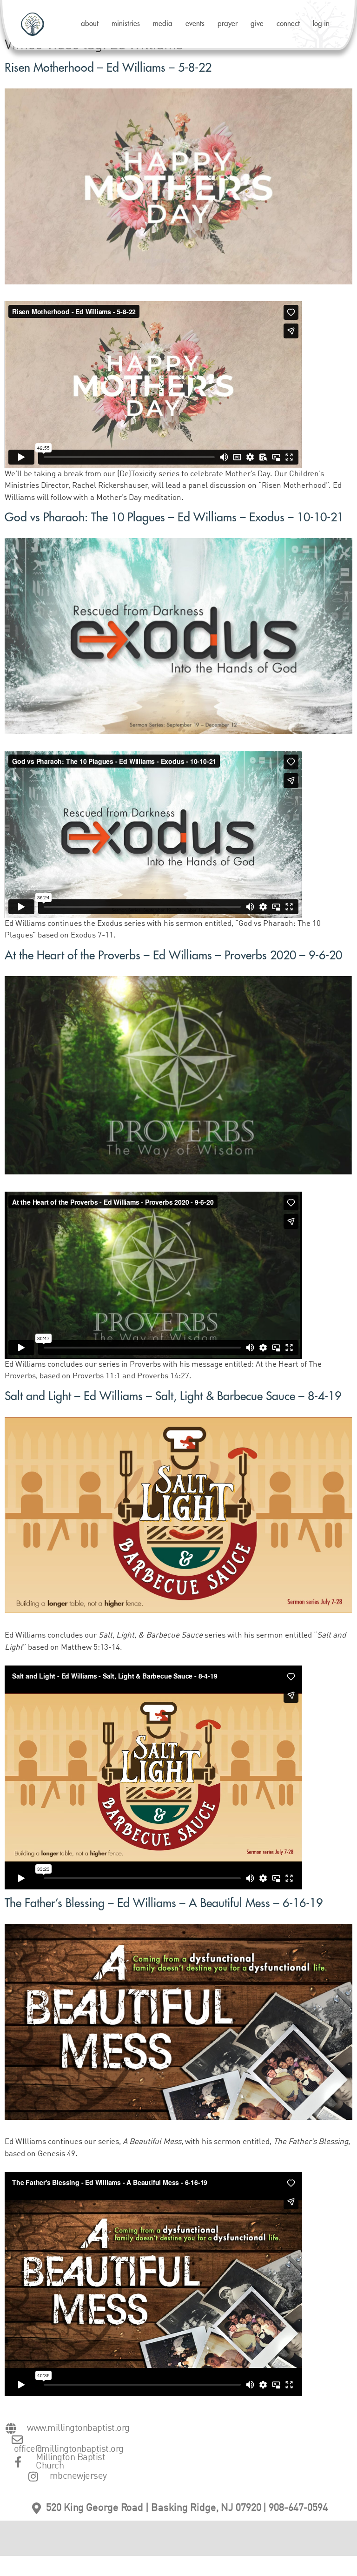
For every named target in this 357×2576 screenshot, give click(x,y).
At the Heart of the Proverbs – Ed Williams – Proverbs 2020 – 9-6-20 (173, 955)
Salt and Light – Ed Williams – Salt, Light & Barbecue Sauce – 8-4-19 (173, 1396)
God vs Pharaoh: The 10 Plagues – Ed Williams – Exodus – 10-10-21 (174, 517)
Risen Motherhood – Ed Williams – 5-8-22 (108, 68)
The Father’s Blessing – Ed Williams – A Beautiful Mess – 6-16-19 (164, 1903)
